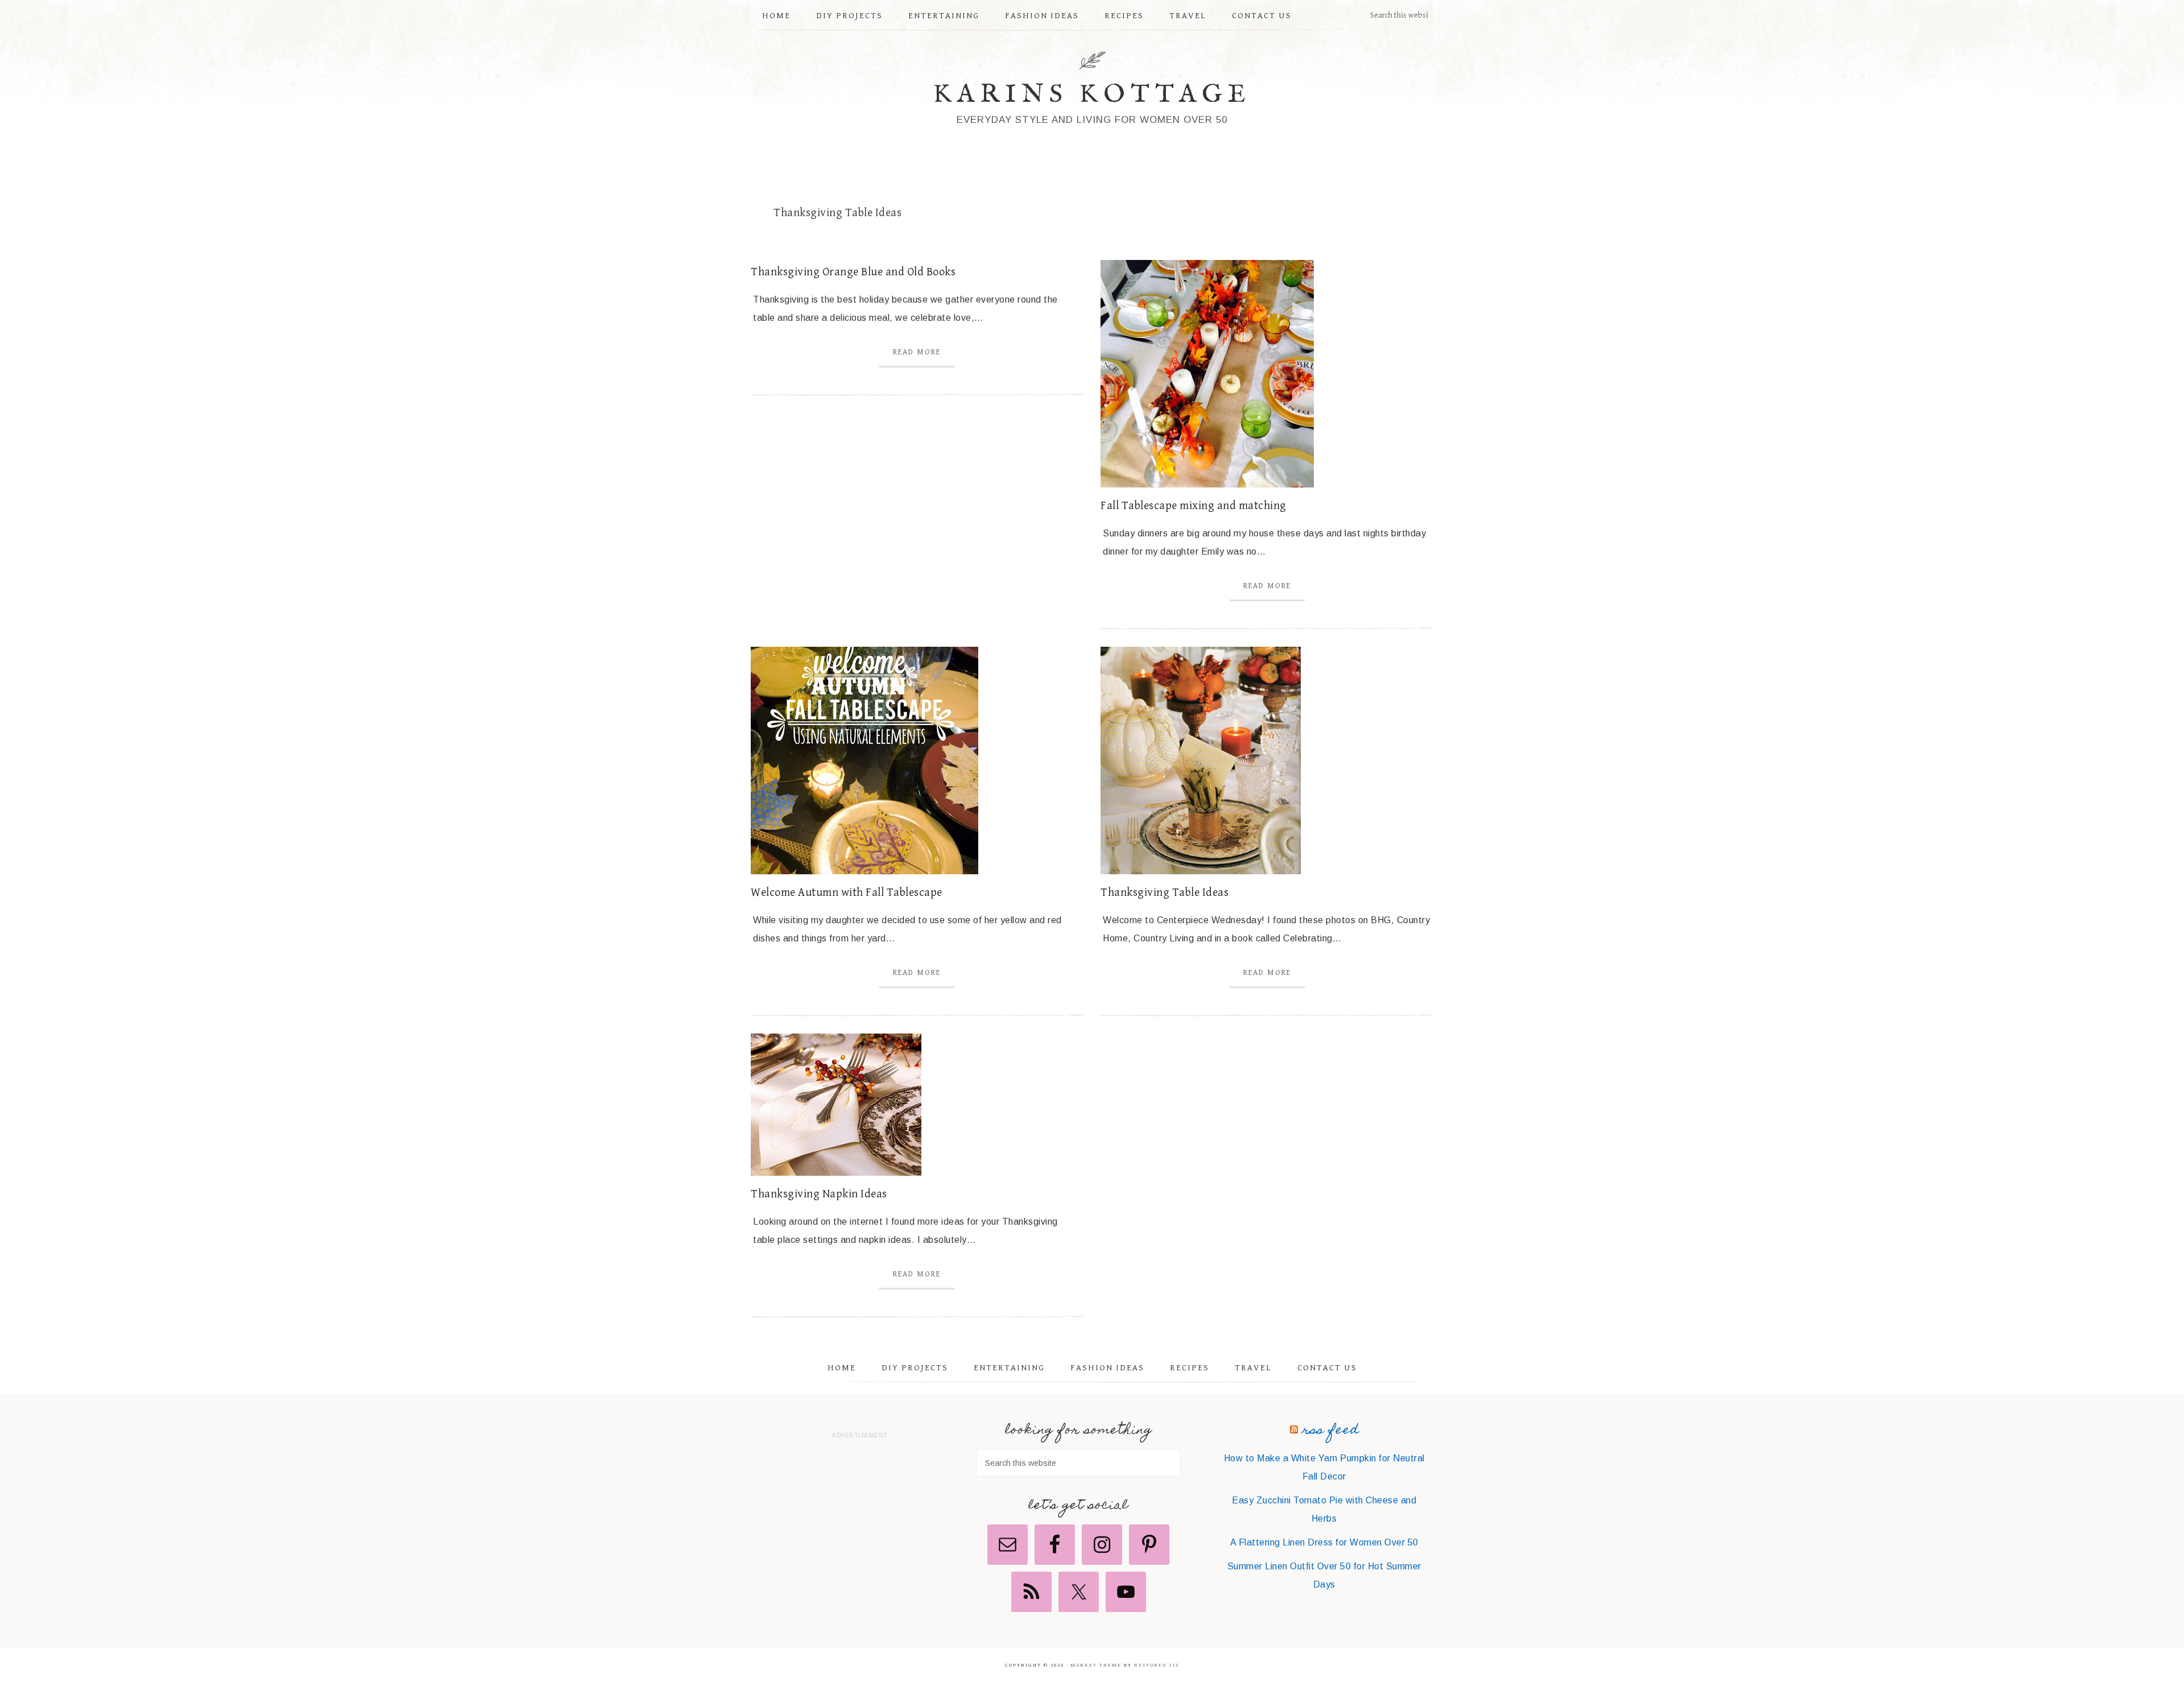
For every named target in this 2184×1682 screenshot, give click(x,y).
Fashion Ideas (1107, 1368)
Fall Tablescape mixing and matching (1194, 506)
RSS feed (1331, 1431)
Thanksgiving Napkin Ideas (819, 1194)
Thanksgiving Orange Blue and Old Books (853, 272)
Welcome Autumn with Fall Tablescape (847, 893)
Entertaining (1009, 1368)
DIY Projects (915, 1368)
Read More (917, 352)
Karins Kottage (1092, 95)
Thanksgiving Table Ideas (1165, 893)
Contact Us (1327, 1368)
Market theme (1096, 1665)
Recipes (1190, 1368)
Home (842, 1368)
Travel (1253, 1368)
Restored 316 (1157, 1665)
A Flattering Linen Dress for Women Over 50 (1324, 1542)
